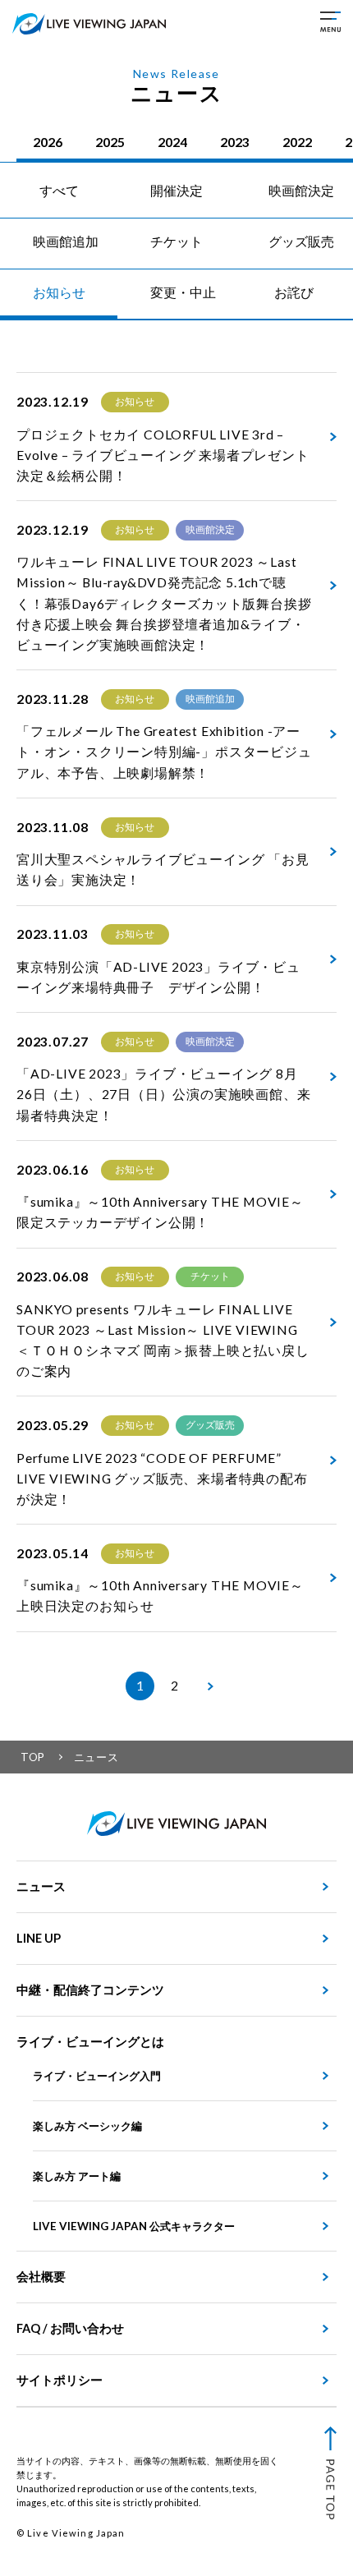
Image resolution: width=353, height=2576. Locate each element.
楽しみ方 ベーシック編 (87, 2126)
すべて (59, 191)
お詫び (294, 292)
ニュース (41, 1886)
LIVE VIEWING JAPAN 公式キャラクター (134, 2226)
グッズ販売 (301, 241)
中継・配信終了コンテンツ (90, 1990)
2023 (235, 142)
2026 (48, 142)
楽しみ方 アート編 (77, 2176)
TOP (33, 1757)
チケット (176, 241)
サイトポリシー (60, 2380)
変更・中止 (183, 292)
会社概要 (41, 2277)
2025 (110, 142)
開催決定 (176, 191)
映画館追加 (66, 241)
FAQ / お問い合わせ (70, 2328)
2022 (297, 142)
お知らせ (59, 292)
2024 (172, 142)
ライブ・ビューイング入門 (97, 2076)
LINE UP (39, 1938)
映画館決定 (301, 191)
